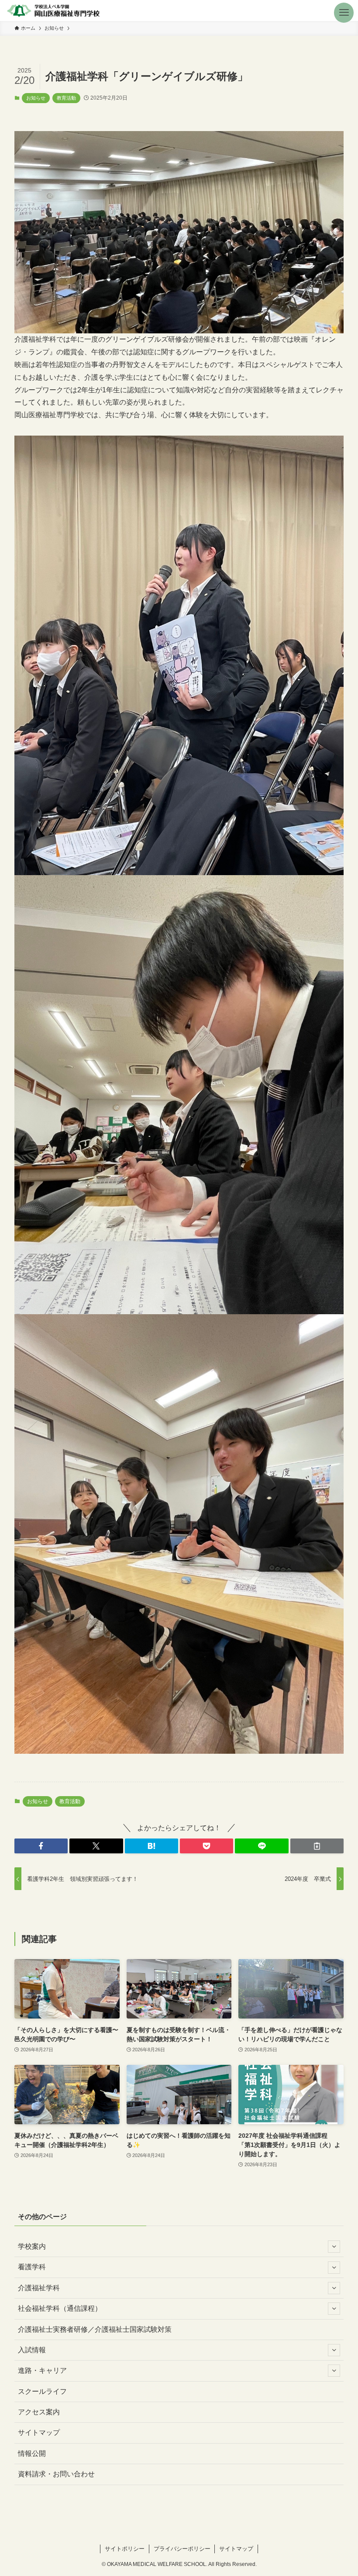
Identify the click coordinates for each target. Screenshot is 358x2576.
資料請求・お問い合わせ (56, 2474)
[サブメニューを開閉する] (334, 2247)
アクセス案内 (39, 2412)
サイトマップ (39, 2432)
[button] (348, 10)
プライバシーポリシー (182, 2549)
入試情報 (32, 2350)
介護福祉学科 (39, 2288)
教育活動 (66, 98)
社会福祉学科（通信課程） (60, 2308)
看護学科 (32, 2267)
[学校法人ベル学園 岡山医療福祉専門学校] (53, 10)
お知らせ (36, 98)
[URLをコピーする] (317, 1846)
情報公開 (32, 2453)
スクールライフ (42, 2391)
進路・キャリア (42, 2370)
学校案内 (32, 2246)
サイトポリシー (125, 2549)
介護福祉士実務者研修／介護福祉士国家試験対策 (95, 2329)
